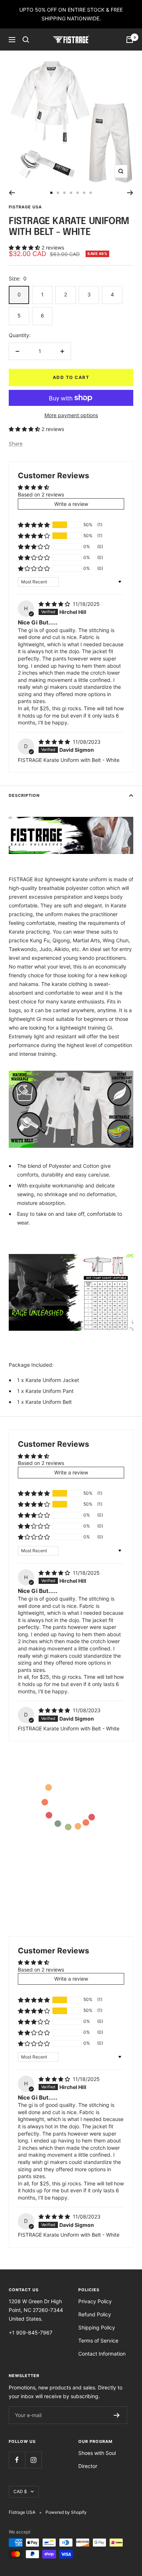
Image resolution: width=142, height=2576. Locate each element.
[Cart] (130, 40)
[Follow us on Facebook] (17, 2460)
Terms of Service (98, 2341)
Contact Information (102, 2354)
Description (24, 795)
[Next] (130, 193)
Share (16, 444)
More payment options (71, 415)
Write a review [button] (71, 504)
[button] (25, 247)
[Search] (26, 40)
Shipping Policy (97, 2327)
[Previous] (12, 193)
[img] (55, 604)
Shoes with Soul (97, 2453)
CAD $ (20, 2491)
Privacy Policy (95, 2301)
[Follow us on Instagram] (33, 2460)
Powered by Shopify (66, 2512)
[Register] (117, 2415)
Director (88, 2466)
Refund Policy (95, 2314)
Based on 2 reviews (41, 494)
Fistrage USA (25, 207)
